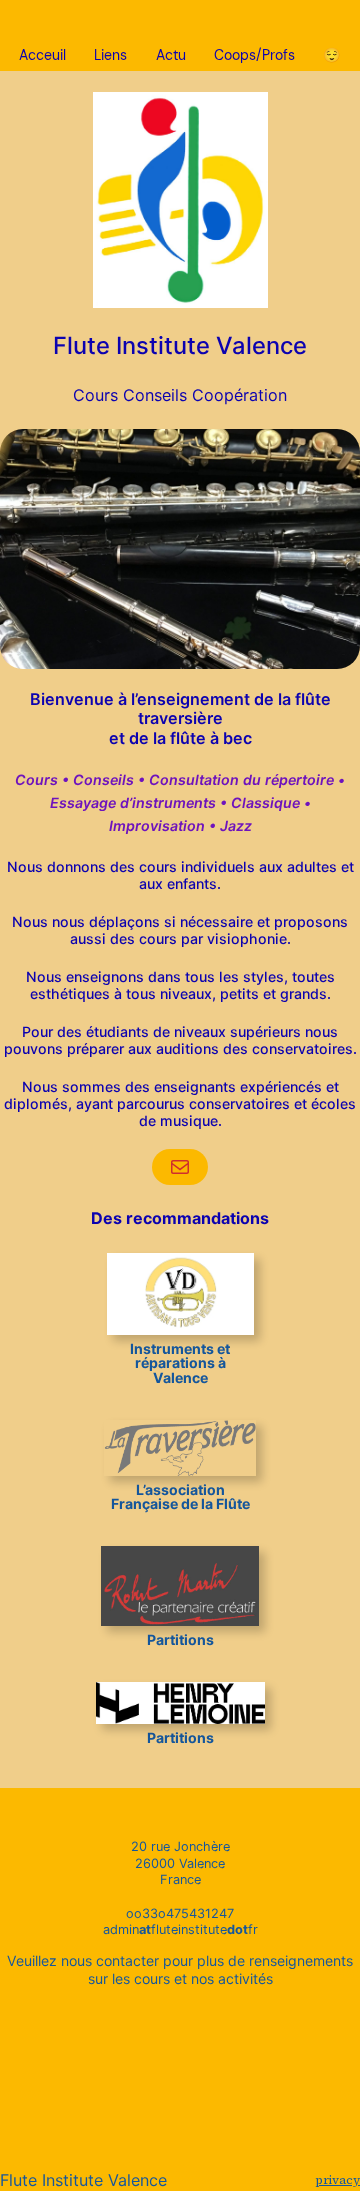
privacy (337, 2180)
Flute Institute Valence (180, 345)
